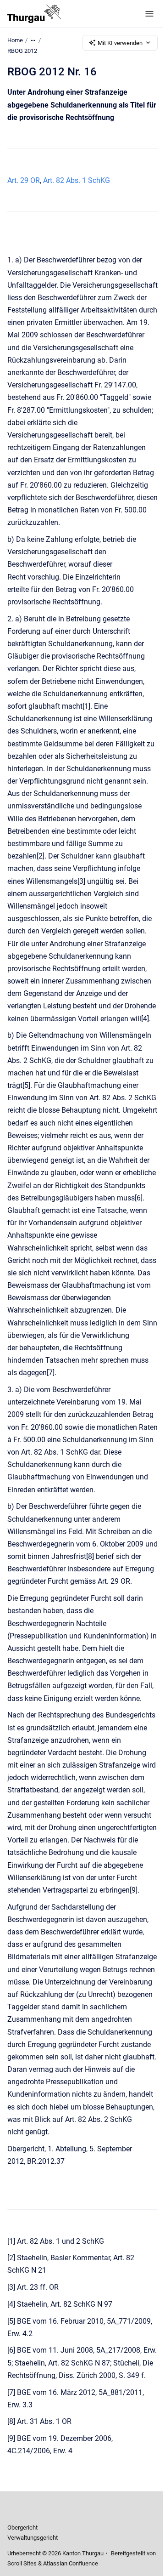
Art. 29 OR (24, 180)
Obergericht (22, 2528)
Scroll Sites (22, 2563)
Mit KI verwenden (120, 43)
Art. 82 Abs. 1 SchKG (77, 180)
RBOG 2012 (22, 51)
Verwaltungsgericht (33, 2538)
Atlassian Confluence (71, 2563)
